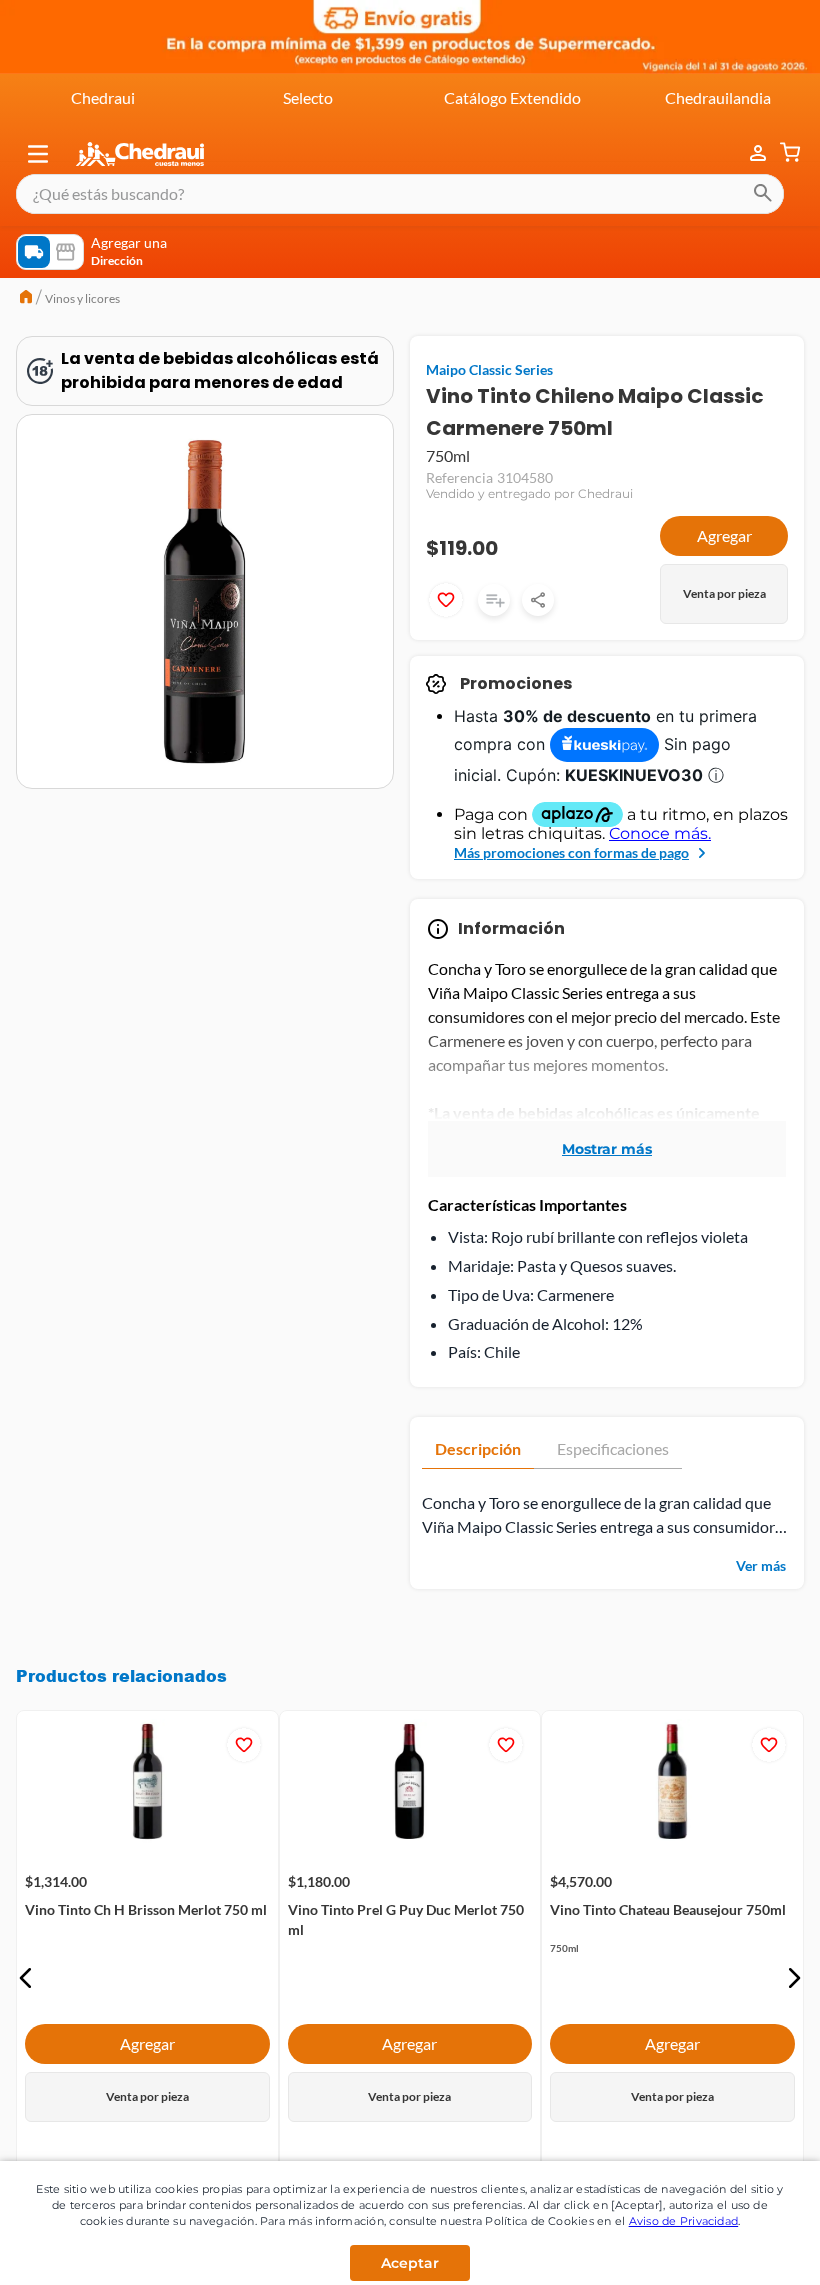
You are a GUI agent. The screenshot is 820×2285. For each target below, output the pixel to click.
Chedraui (103, 97)
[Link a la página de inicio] (26, 299)
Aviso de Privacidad (684, 2221)
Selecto (308, 97)
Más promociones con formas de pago (571, 852)
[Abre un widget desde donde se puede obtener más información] (738, 2250)
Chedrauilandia (718, 97)
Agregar (724, 535)
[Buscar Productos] (763, 194)
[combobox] (400, 194)
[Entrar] (748, 153)
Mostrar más (607, 1149)
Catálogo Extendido (512, 97)
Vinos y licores (82, 298)
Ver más (761, 1565)
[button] (38, 154)
